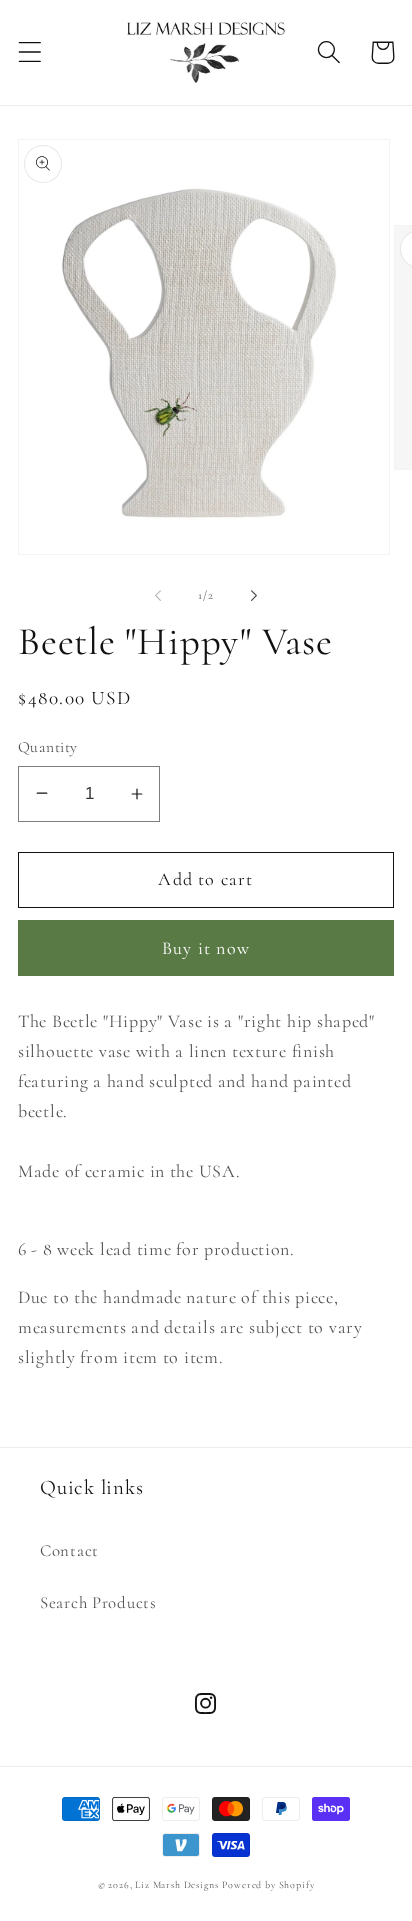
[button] (30, 52)
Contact (69, 1550)
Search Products (98, 1602)
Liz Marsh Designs (176, 1885)
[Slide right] (254, 595)
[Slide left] (158, 595)
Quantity (48, 747)
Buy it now (206, 948)
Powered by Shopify (268, 1885)
